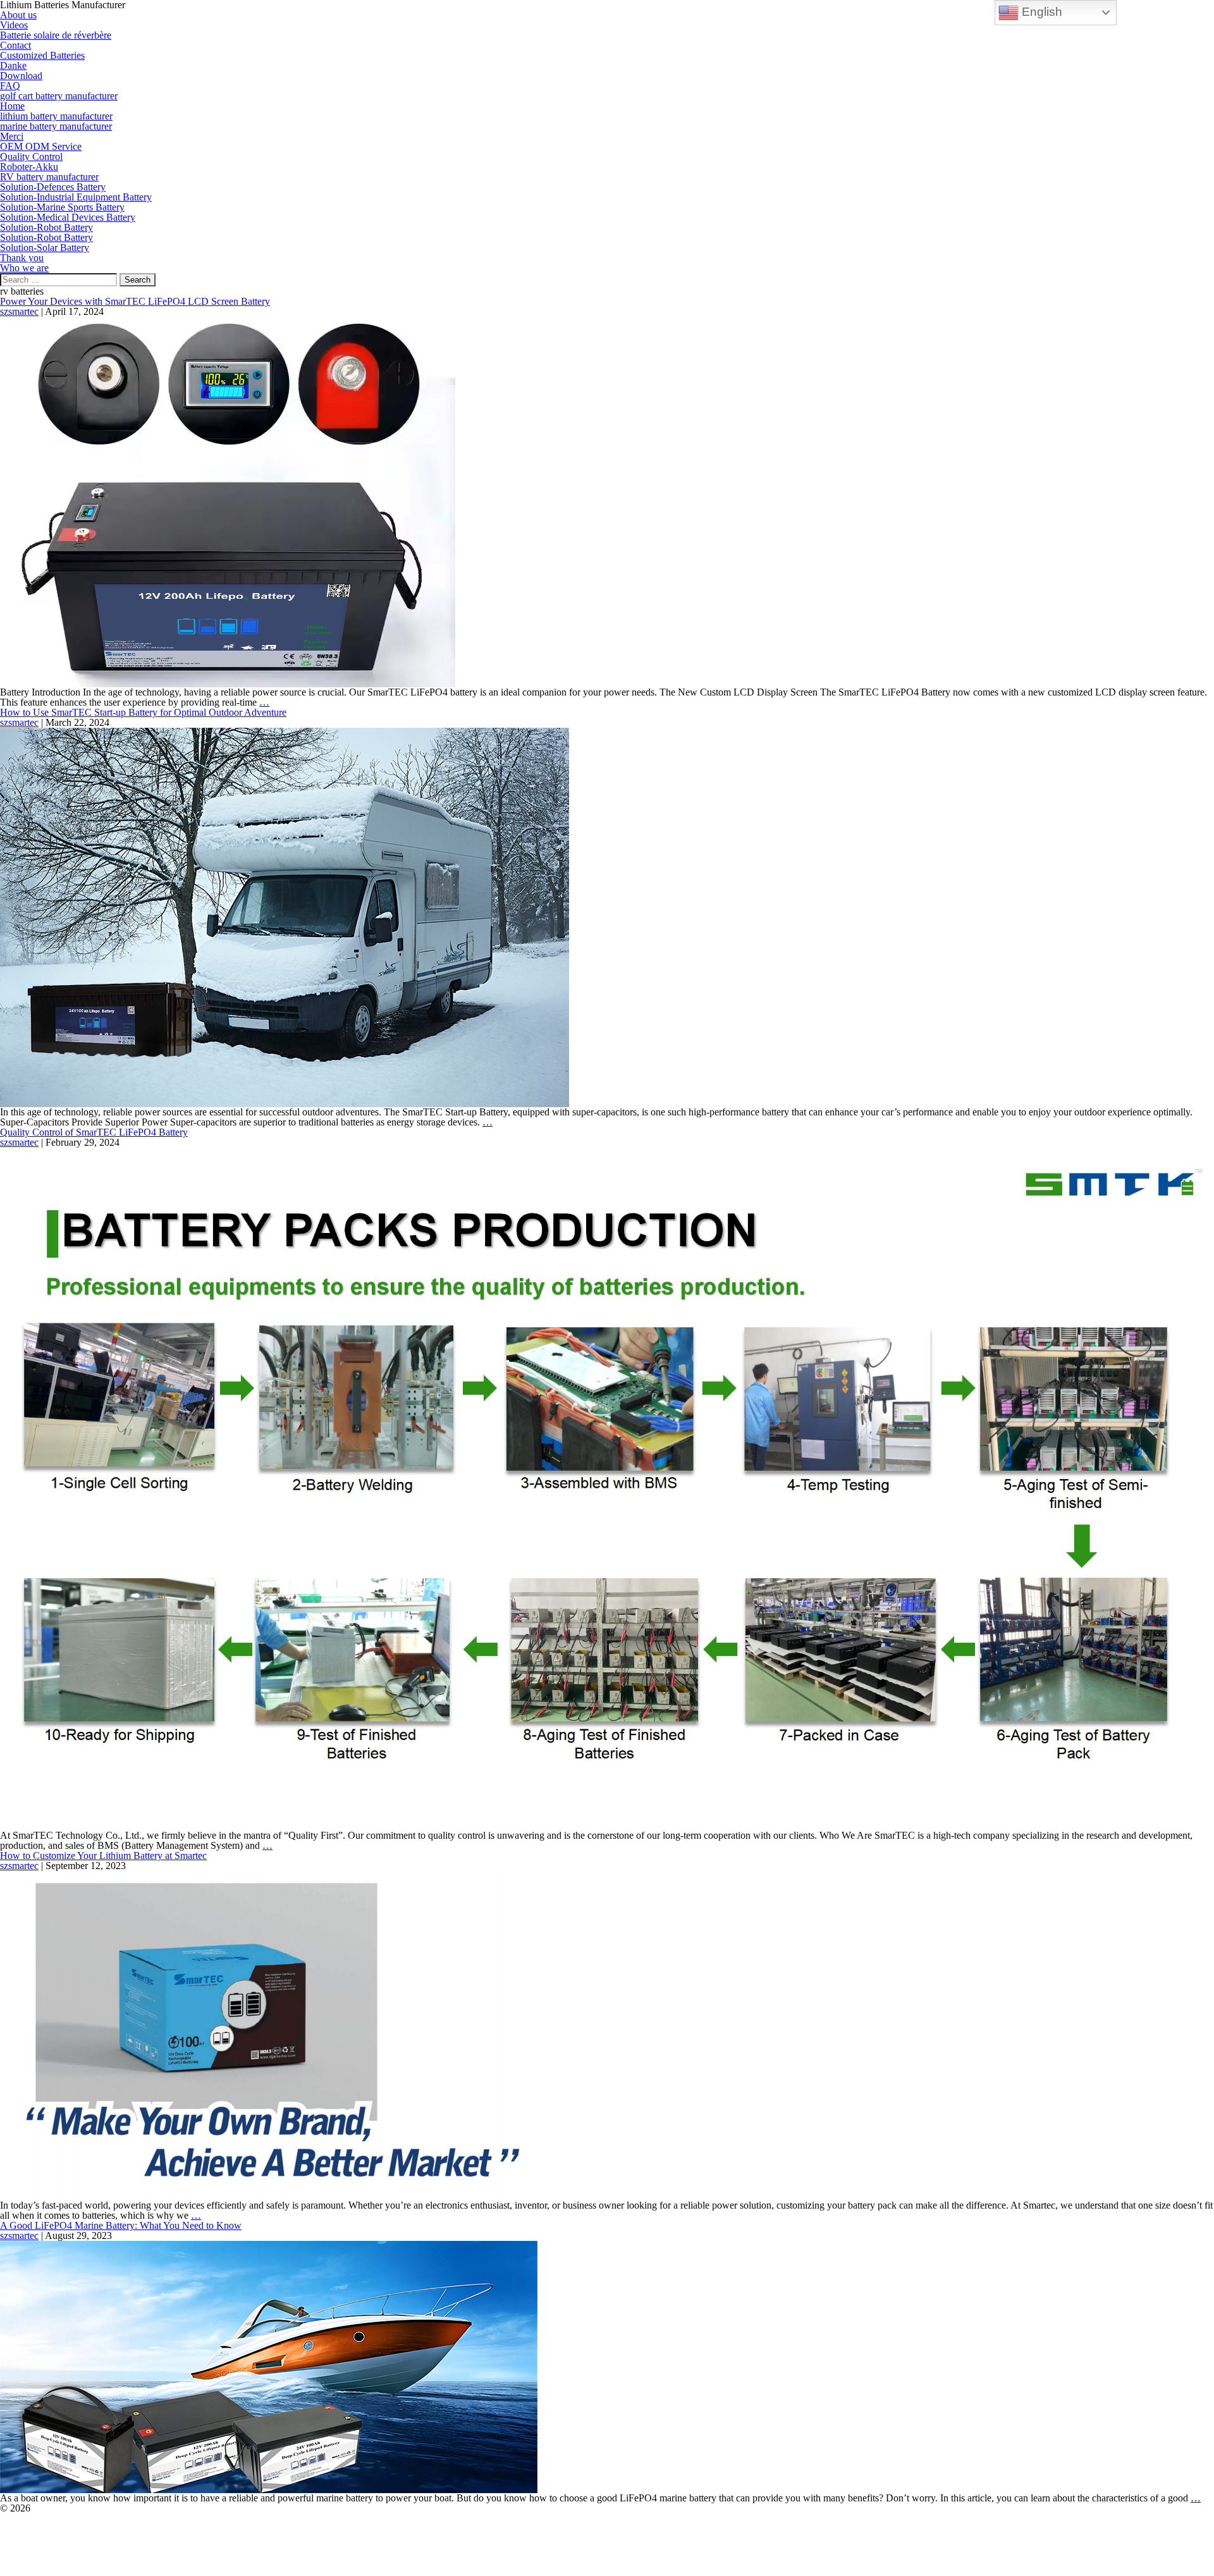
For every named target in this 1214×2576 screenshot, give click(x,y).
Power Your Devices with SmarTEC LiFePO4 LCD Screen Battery (135, 301)
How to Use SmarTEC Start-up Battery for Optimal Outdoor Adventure (143, 712)
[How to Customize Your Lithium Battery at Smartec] (262, 2034)
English (1040, 12)
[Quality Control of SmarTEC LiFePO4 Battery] (607, 1488)
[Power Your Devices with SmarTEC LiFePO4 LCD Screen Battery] (228, 501)
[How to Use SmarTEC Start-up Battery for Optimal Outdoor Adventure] (285, 917)
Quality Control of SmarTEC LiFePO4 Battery (94, 1132)
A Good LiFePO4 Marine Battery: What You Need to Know (121, 2225)
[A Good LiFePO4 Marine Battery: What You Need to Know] (269, 2366)
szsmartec (19, 311)
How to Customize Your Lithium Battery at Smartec (103, 1855)
